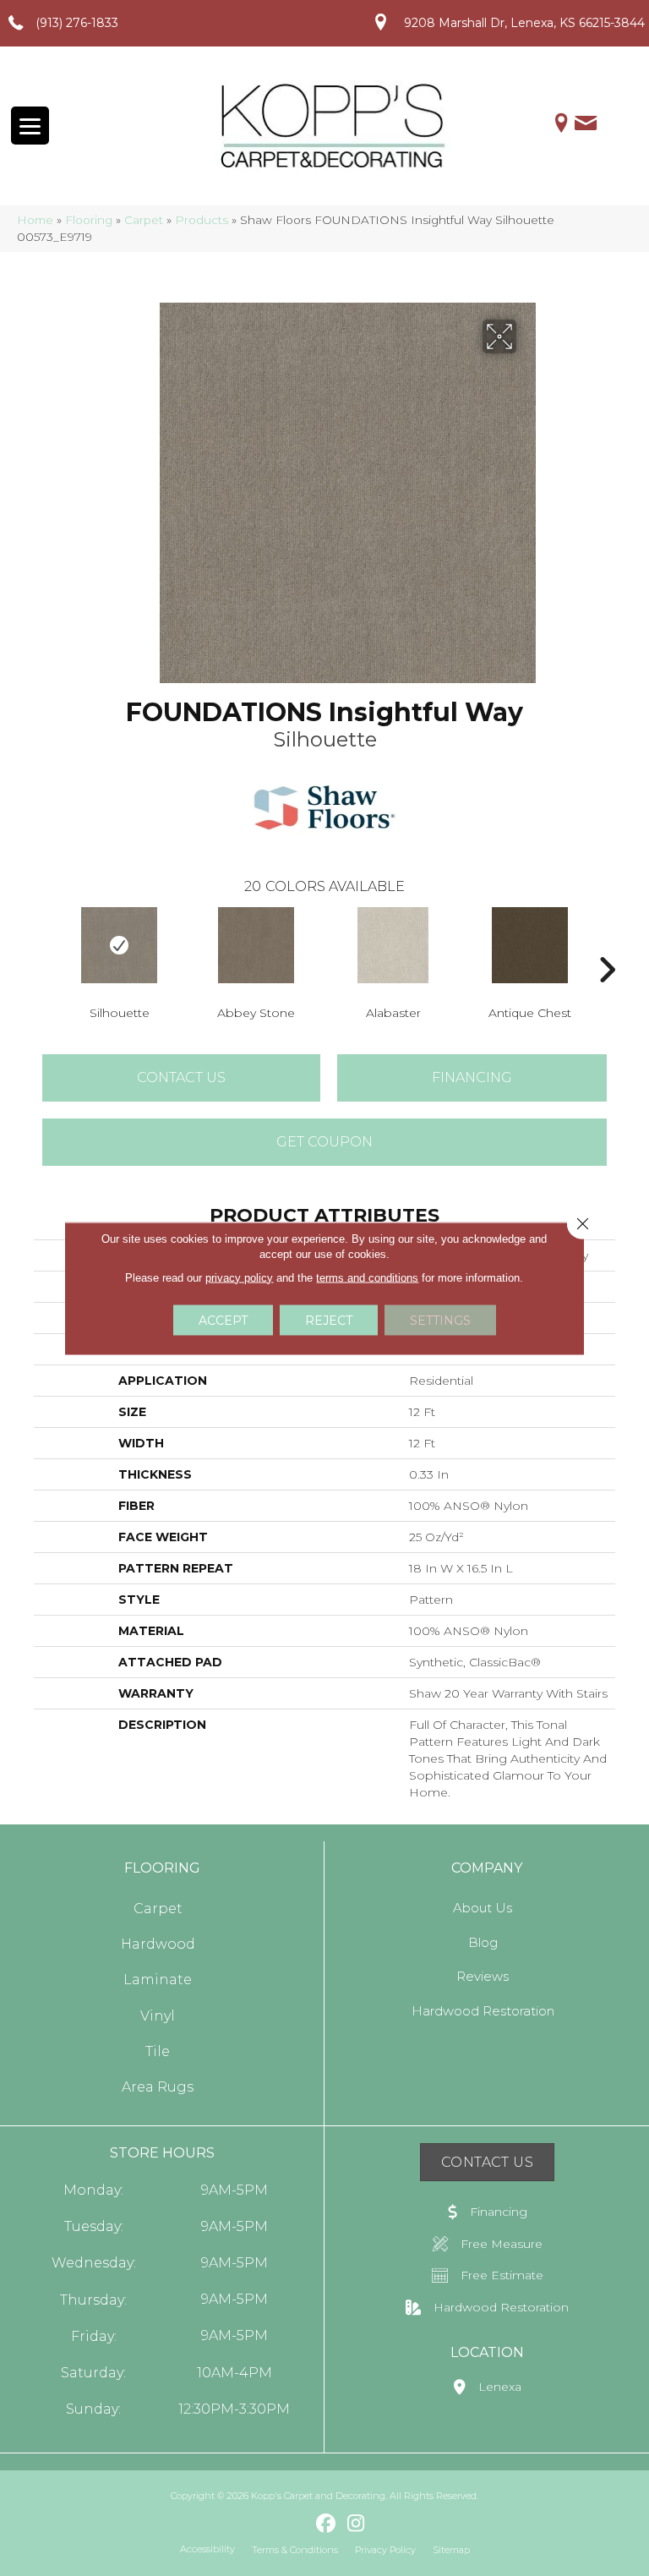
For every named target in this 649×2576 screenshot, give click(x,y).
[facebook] (327, 2524)
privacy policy (239, 1277)
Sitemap (451, 2550)
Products (202, 220)
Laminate (158, 1980)
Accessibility (207, 2549)
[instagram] (356, 2524)
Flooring (89, 220)
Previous (42, 944)
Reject (329, 1320)
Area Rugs (158, 2087)
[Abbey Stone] (256, 945)
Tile (158, 2051)
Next (607, 944)
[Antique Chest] (530, 945)
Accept (223, 1320)
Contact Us (181, 1077)
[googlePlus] (297, 2523)
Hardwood (158, 1944)
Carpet (144, 220)
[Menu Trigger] (30, 126)
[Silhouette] (119, 945)
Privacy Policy (385, 2550)
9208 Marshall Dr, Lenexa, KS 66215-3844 (524, 23)
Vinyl (158, 2016)
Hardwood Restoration (483, 2011)
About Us (483, 1908)
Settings (440, 1320)
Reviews (483, 1976)
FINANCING (472, 1077)
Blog (483, 1942)
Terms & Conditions (295, 2550)
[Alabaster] (393, 945)
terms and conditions (367, 1277)
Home (35, 220)
